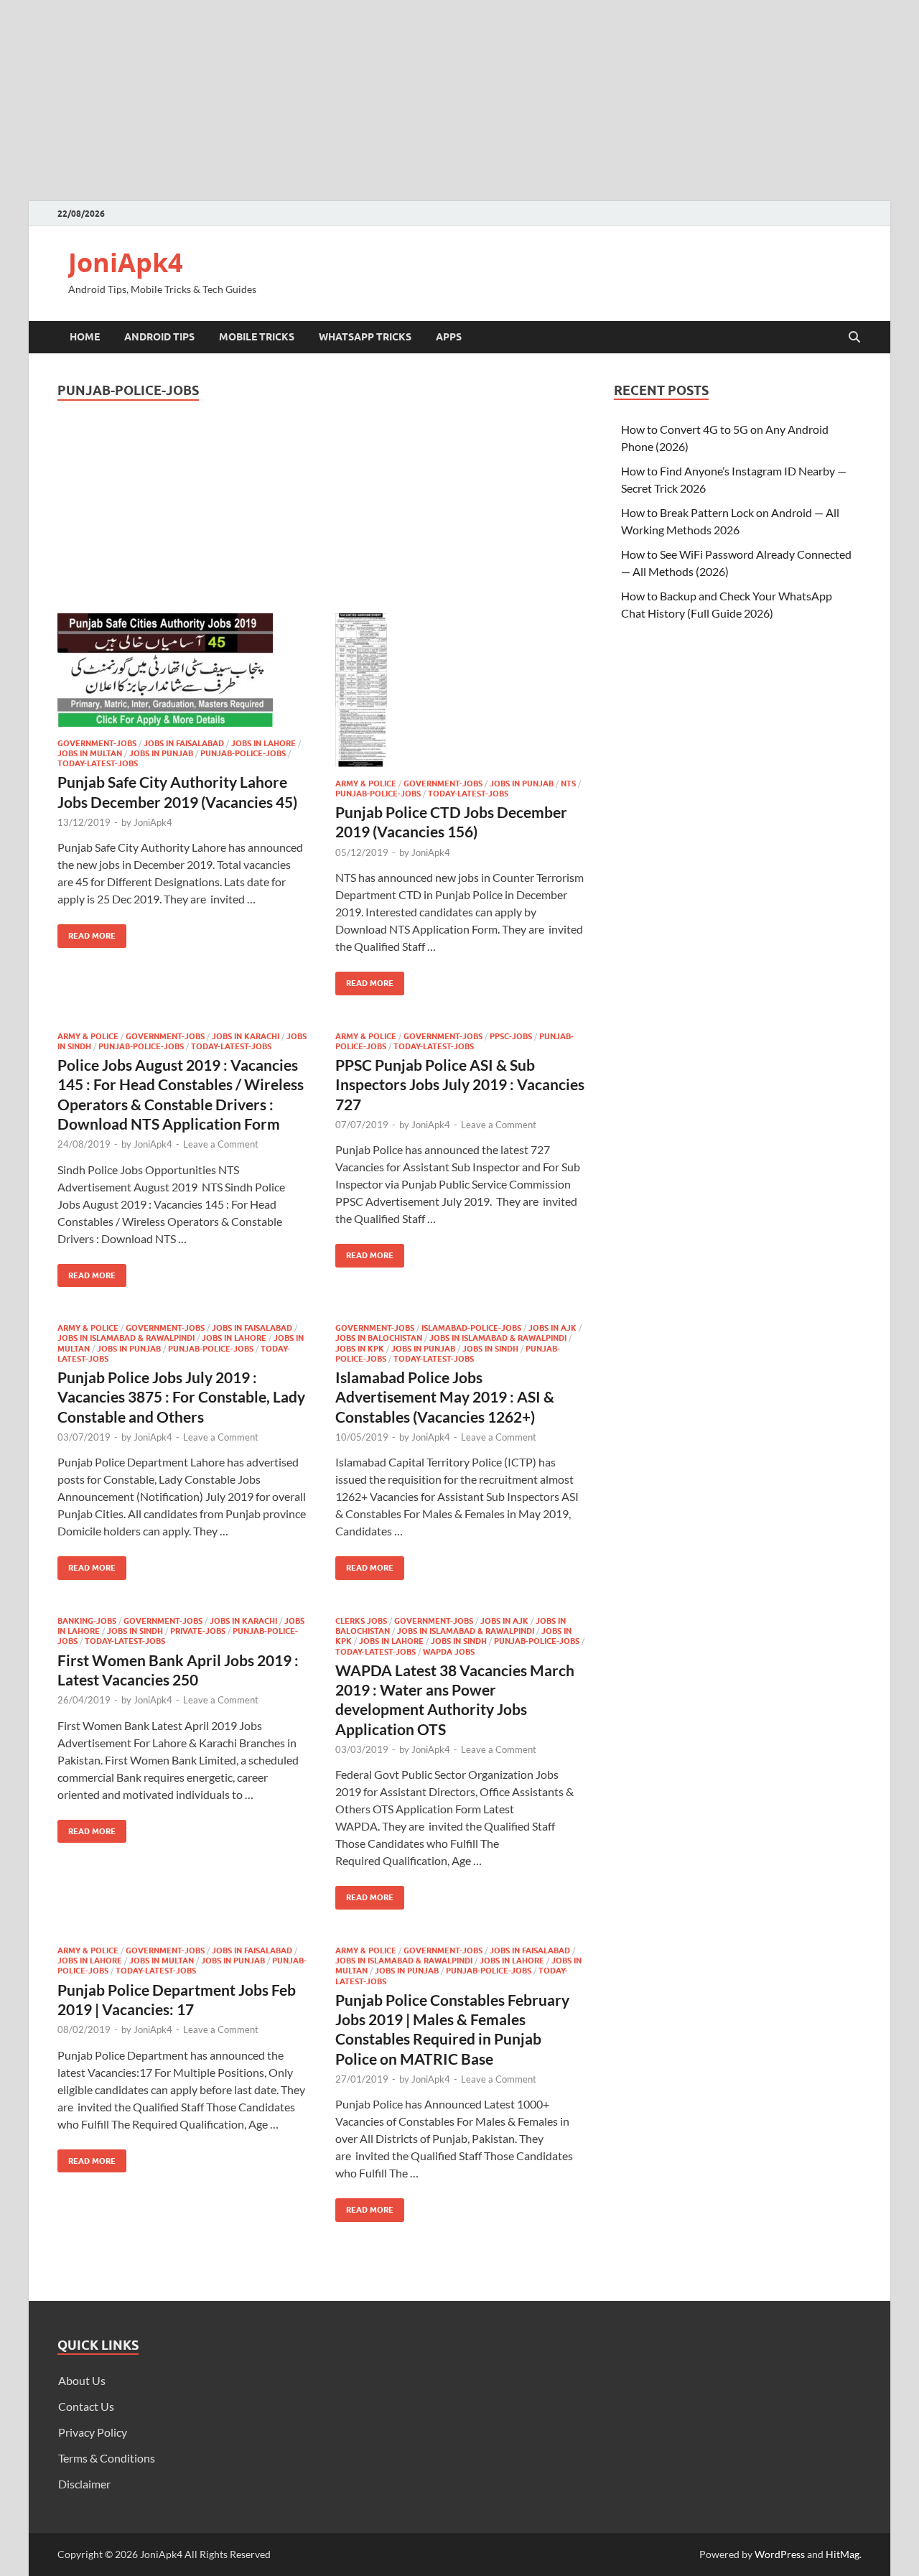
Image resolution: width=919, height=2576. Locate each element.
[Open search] (854, 338)
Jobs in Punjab (161, 753)
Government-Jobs (97, 743)
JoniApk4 (126, 262)
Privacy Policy (93, 2432)
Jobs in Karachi (246, 1036)
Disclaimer (84, 2484)
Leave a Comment (221, 1144)
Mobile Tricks (257, 337)
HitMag (843, 2554)
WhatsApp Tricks (365, 337)
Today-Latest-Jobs (98, 763)
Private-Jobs (198, 1631)
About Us (82, 2380)
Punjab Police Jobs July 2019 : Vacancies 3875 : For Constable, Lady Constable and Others (181, 1397)
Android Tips (159, 337)
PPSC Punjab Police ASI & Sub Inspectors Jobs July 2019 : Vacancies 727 (460, 1084)
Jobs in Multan (90, 753)
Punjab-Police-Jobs (243, 753)
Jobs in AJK (552, 1328)
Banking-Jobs (87, 1621)
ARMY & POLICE (366, 784)
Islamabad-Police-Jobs (471, 1328)
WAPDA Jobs (449, 1652)
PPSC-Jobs (511, 1036)
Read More (87, 933)
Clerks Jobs (361, 1621)
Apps (449, 337)
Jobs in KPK (360, 1349)
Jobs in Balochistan (379, 1338)
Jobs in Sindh (490, 1349)
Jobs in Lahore (263, 743)
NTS (568, 784)
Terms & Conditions (107, 2458)
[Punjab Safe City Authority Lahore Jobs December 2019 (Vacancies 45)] (182, 670)
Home (85, 337)
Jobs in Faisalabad (184, 743)
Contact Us (86, 2406)
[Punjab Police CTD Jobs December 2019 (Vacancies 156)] (460, 690)
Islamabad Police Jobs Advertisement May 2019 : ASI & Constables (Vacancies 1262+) (445, 1397)
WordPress (780, 2554)
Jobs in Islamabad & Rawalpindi (126, 1338)
